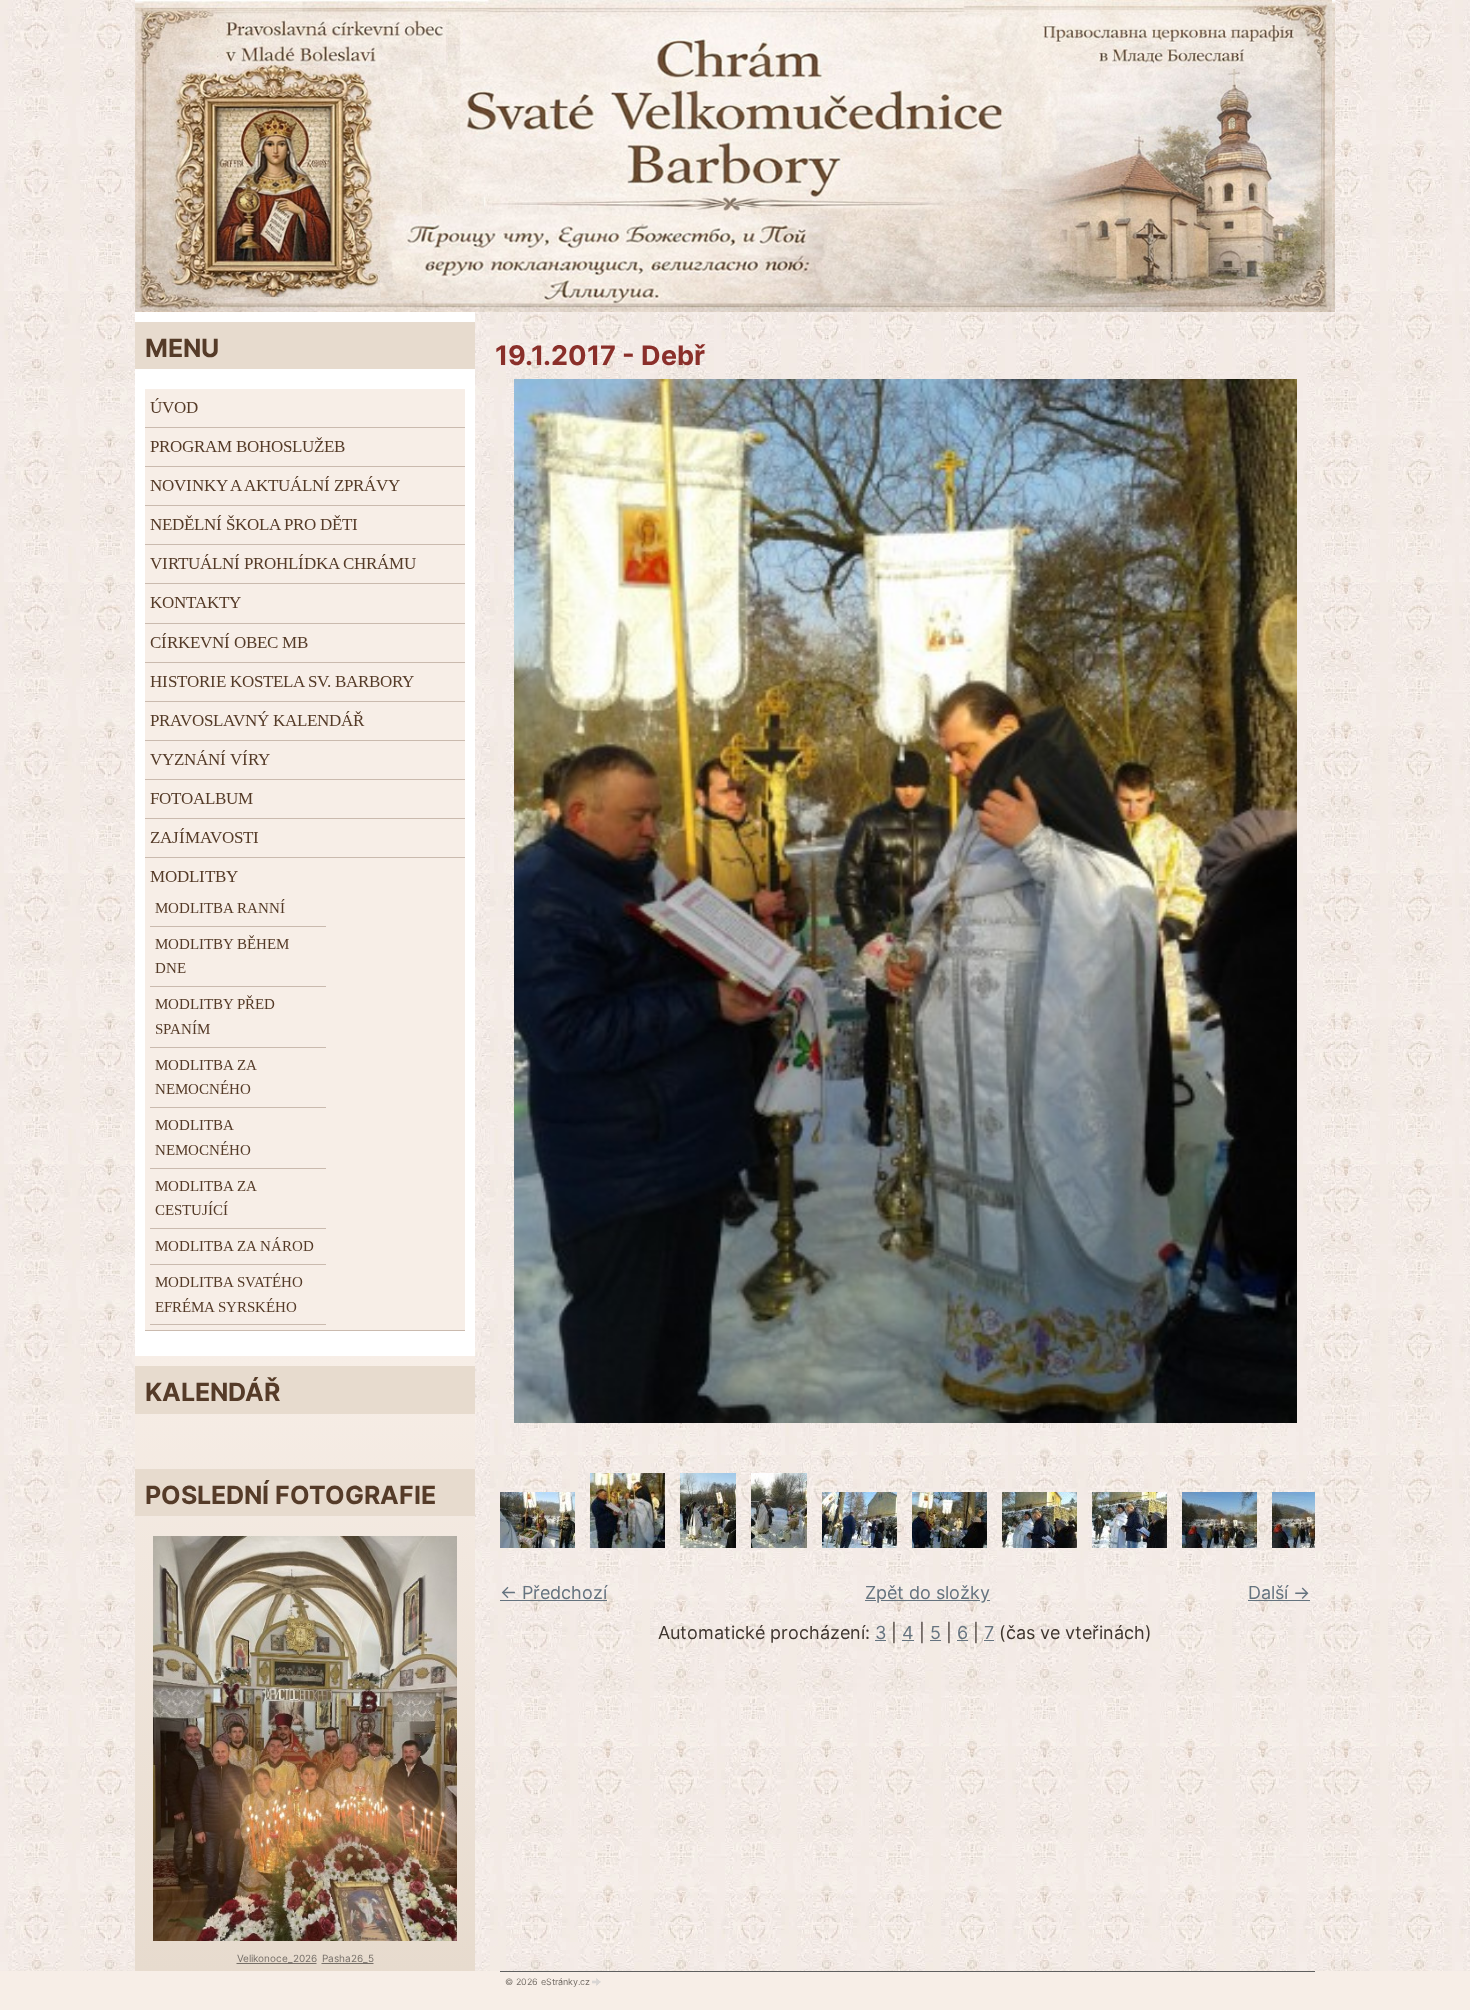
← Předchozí (553, 1592)
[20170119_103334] (1039, 1541)
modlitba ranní (220, 908)
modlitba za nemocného (205, 1077)
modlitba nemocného (203, 1137)
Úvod (174, 407)
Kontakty (195, 602)
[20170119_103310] (949, 1541)
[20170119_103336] (1129, 1541)
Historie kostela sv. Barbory (282, 681)
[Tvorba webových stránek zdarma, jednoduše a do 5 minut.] (597, 1982)
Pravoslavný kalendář (257, 720)
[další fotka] (1307, 901)
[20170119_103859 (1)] (537, 1541)
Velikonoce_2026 (277, 1958)
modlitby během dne (222, 956)
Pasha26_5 (348, 1958)
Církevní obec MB (229, 642)
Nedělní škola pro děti (254, 524)
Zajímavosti (204, 837)
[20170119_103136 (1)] (779, 1541)
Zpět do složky (927, 1592)
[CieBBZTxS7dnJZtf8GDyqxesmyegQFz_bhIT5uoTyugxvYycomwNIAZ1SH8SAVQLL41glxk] (627, 1541)
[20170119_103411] (1219, 1541)
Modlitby (194, 876)
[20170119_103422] (1309, 1541)
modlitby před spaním (215, 1016)
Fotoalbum (201, 798)
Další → (1279, 1592)
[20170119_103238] (859, 1541)
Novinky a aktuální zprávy (275, 485)
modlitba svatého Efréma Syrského (229, 1294)
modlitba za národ (234, 1246)
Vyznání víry (210, 759)
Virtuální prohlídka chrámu (283, 563)
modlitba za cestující (205, 1198)
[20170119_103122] (708, 1541)
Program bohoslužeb (247, 446)
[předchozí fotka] (502, 901)
